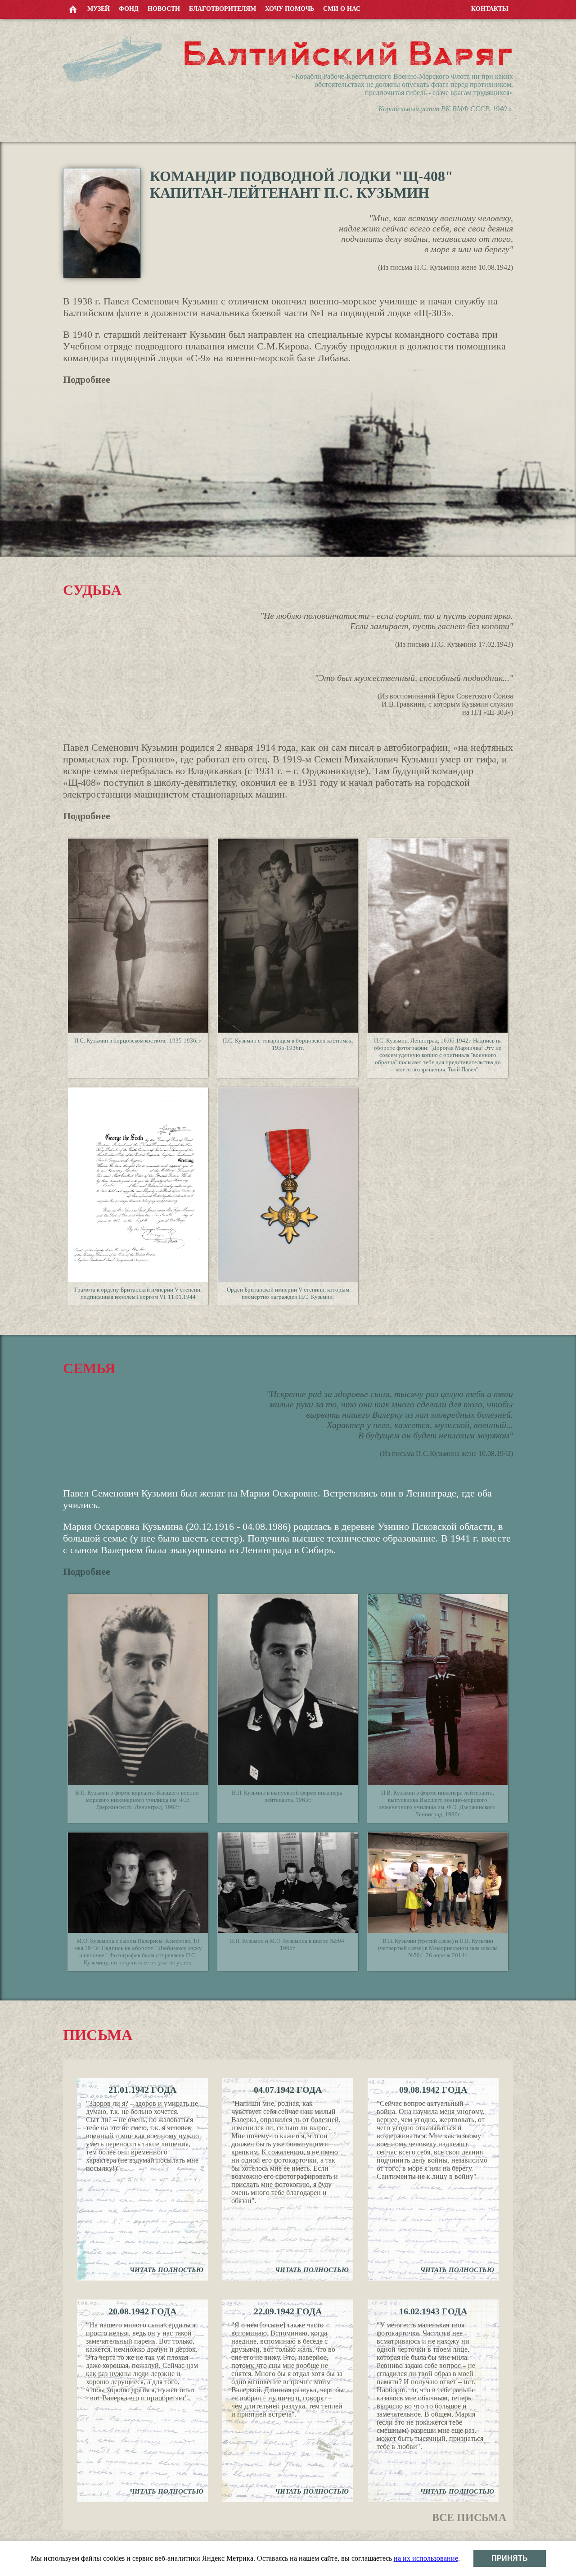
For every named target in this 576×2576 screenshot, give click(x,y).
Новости (164, 9)
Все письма (469, 2517)
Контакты (490, 9)
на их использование (426, 2558)
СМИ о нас (342, 9)
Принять (510, 2558)
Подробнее (87, 379)
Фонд (129, 9)
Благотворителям (223, 9)
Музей (99, 9)
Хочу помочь (290, 9)
